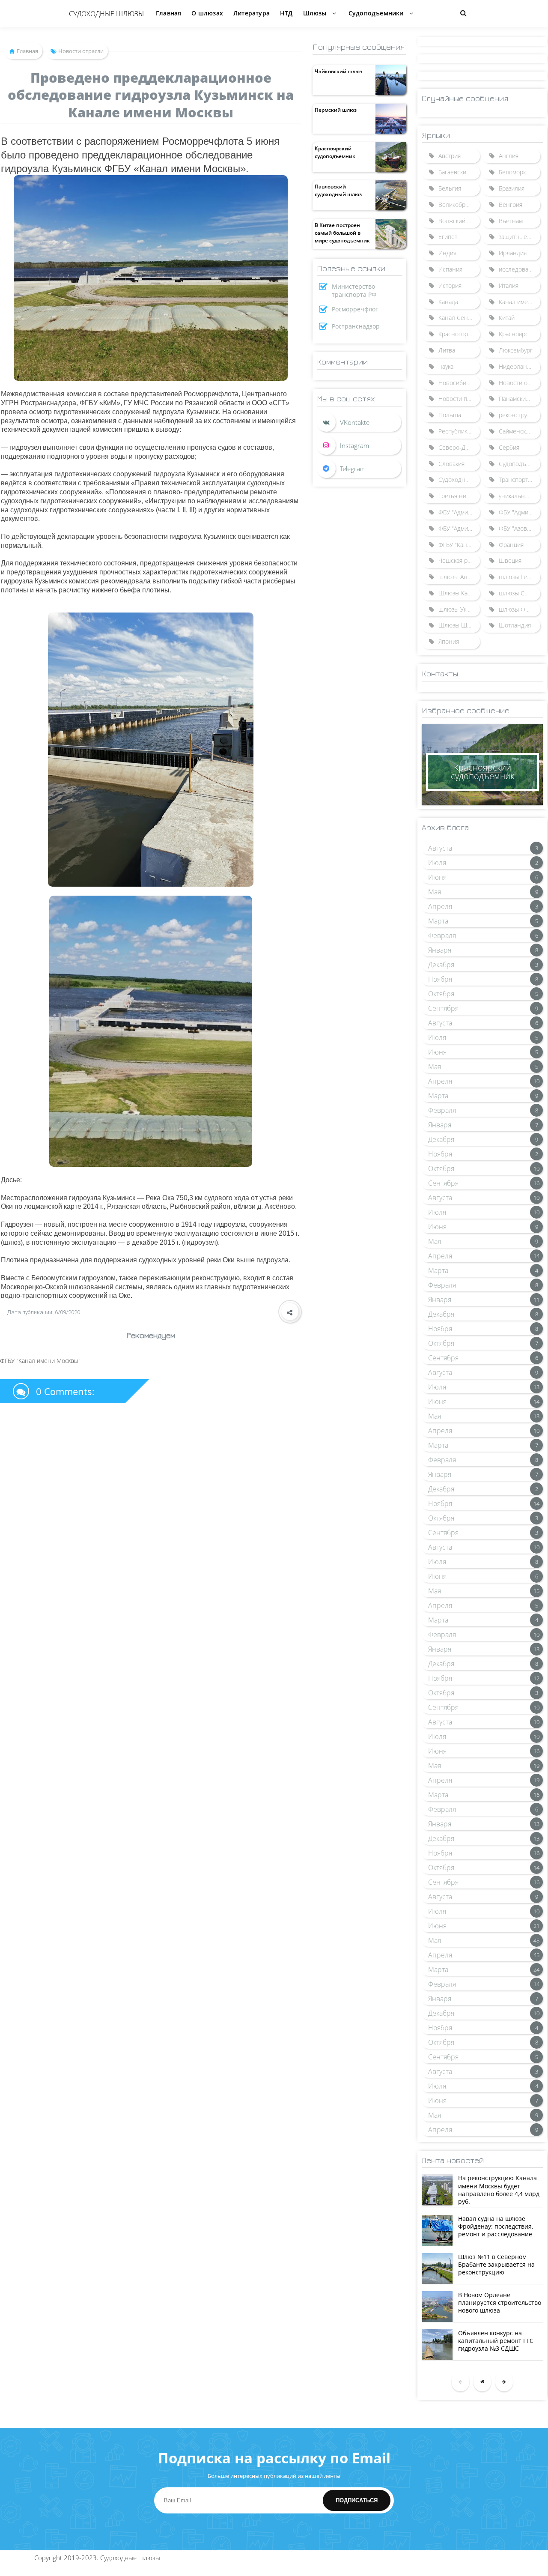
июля (437, 863)
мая (435, 892)
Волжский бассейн (459, 221)
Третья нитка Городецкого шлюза (459, 496)
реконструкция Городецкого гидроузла (520, 415)
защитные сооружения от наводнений (520, 237)
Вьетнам (511, 221)
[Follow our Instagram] (359, 445)
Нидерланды (517, 366)
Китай (507, 318)
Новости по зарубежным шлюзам (459, 399)
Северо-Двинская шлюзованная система (459, 447)
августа (440, 848)
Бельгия (450, 188)
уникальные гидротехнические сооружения (520, 496)
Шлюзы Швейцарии (459, 625)
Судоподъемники (520, 464)
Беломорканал (519, 172)
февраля (442, 935)
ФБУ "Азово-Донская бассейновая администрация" (520, 528)
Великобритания (459, 205)
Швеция (510, 560)
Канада (448, 302)
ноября (440, 979)
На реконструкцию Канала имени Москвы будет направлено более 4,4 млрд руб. (499, 2190)
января (440, 950)
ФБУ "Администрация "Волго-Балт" (459, 512)
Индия (447, 253)
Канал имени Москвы (520, 302)
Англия (509, 156)
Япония (449, 641)
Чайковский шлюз (338, 71)
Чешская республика (459, 560)
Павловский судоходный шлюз (338, 190)
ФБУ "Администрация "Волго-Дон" (520, 512)
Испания (450, 269)
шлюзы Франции (520, 609)
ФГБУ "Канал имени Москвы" (459, 545)
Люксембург (516, 350)
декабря (441, 965)
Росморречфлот (355, 309)
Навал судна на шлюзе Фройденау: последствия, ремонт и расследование (496, 2226)
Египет (448, 237)
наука (446, 366)
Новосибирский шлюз (459, 383)
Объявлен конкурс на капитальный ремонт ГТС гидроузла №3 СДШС (496, 2341)
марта (438, 921)
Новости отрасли (520, 383)
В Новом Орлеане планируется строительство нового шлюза (500, 2303)
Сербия (509, 447)
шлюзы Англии (459, 577)
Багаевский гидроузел (459, 172)
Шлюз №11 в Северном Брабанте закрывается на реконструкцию (496, 2264)
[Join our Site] (359, 469)
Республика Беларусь (459, 431)
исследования (519, 269)
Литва (447, 350)
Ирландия (513, 253)
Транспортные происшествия (520, 480)
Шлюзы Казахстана (459, 593)
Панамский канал (520, 399)
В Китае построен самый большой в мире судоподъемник (342, 233)
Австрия (450, 156)
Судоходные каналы (459, 480)
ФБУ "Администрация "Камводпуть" (459, 528)
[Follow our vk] (359, 422)
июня (437, 877)
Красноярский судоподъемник (335, 152)
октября (441, 994)
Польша (450, 415)
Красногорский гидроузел (459, 334)
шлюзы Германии (520, 577)
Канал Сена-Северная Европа (459, 318)
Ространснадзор (356, 326)
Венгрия (511, 205)
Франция (511, 545)
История (450, 285)
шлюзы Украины (459, 609)
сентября (443, 1008)
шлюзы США (516, 593)
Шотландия (515, 625)
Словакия (451, 464)
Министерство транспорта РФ (354, 290)
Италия (509, 285)
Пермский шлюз (336, 110)
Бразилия (512, 188)
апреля (440, 906)
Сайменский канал (520, 431)
